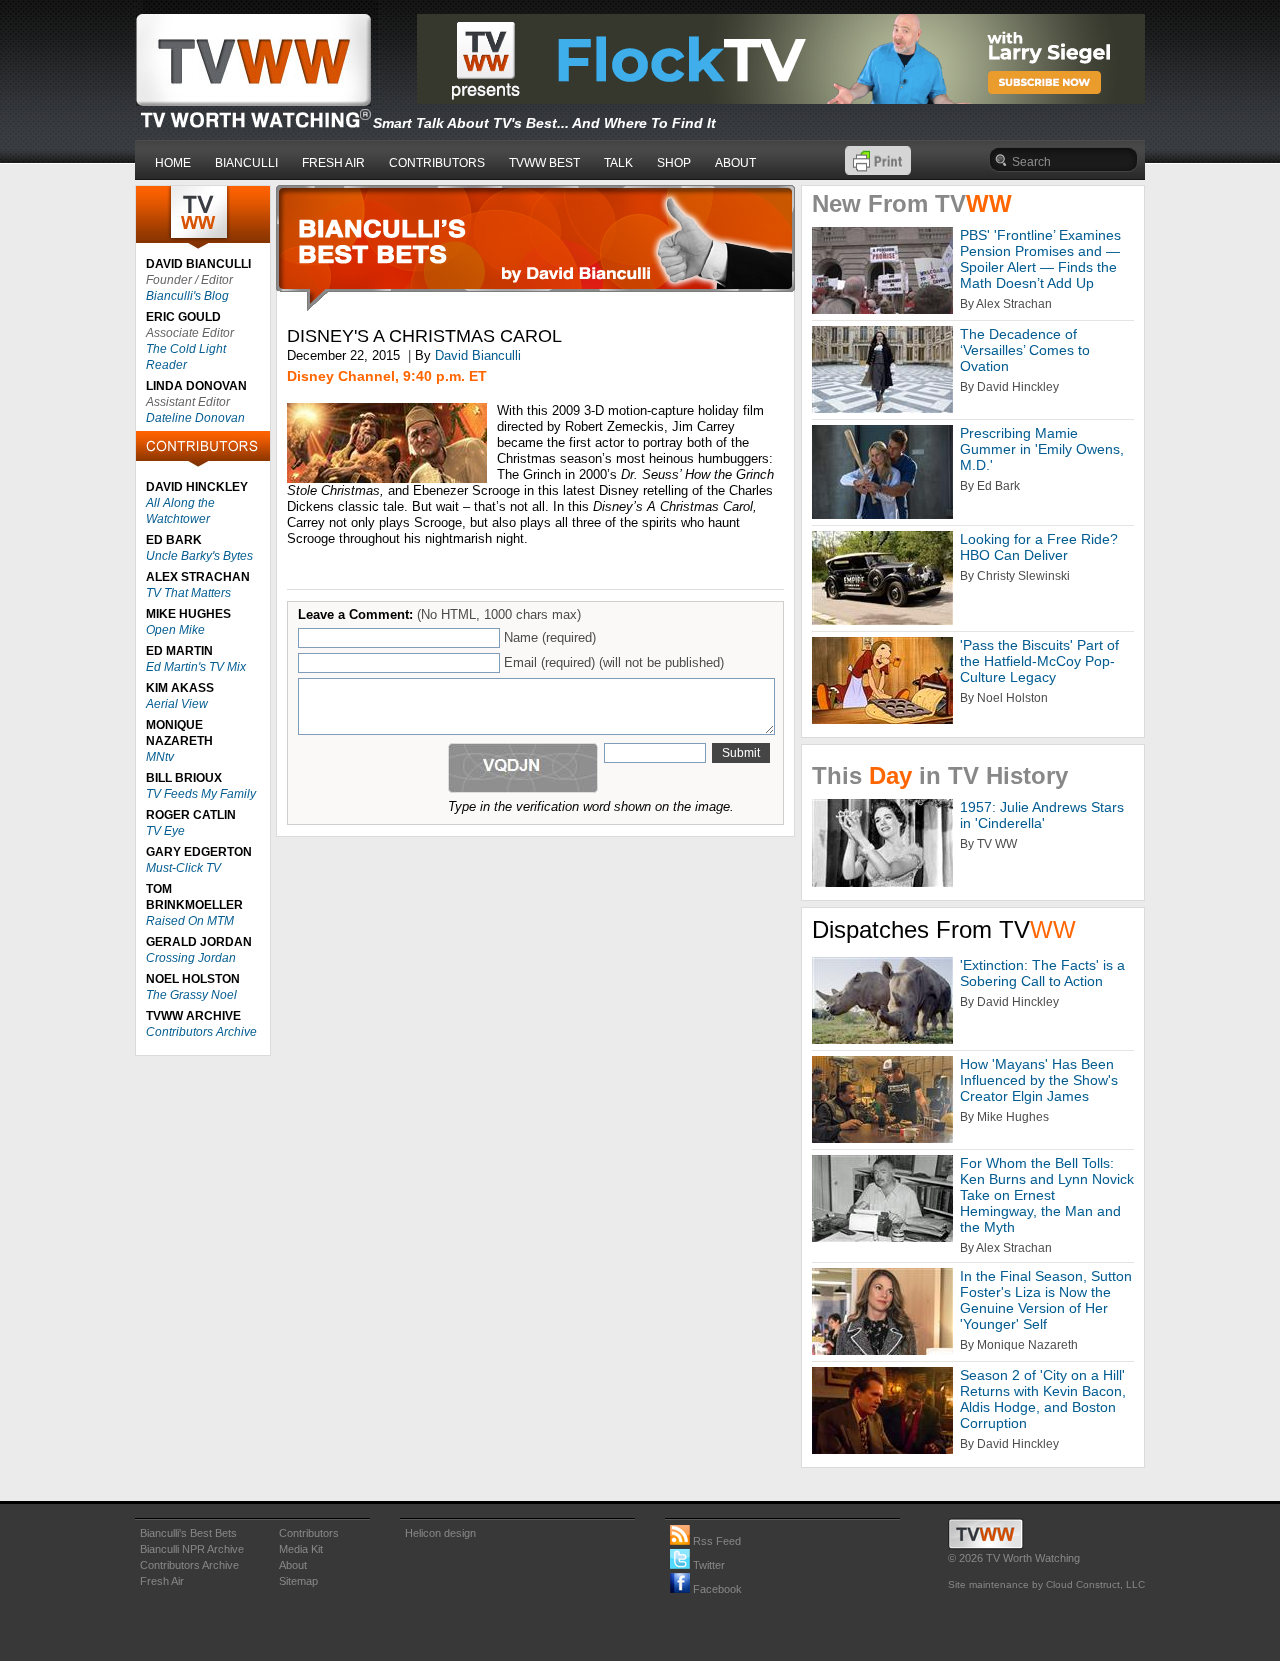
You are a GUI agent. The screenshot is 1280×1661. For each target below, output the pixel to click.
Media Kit (301, 1549)
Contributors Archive (201, 1032)
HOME (173, 163)
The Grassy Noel (191, 995)
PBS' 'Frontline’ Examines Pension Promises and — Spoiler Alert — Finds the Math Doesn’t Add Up (1040, 259)
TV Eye (165, 831)
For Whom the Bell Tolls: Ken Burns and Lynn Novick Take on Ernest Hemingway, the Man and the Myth (1047, 1195)
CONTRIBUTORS (437, 163)
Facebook (716, 1589)
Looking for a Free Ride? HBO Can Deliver (1039, 547)
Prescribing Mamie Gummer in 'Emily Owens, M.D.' (1042, 449)
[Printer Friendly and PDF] (878, 170)
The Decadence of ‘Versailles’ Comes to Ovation (1025, 350)
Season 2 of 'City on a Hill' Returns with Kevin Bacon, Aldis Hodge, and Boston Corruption (1043, 1399)
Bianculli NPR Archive (192, 1549)
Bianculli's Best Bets (188, 1533)
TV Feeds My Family (201, 794)
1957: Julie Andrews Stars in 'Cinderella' (1042, 815)
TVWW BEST (544, 163)
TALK (618, 163)
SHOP (674, 163)
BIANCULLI (246, 163)
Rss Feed (715, 1541)
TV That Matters (188, 593)
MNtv (160, 757)
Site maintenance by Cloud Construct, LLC (1046, 1584)
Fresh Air (162, 1581)
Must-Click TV (183, 868)
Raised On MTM (190, 921)
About (293, 1565)
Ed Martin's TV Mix (196, 667)
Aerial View (177, 704)
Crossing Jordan (191, 958)
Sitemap (298, 1581)
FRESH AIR (333, 163)
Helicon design (440, 1533)
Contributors (309, 1533)
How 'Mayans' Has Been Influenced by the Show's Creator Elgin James (1039, 1080)
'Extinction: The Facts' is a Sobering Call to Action (1042, 973)
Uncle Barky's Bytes (199, 556)
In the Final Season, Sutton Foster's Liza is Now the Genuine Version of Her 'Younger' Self (1046, 1300)
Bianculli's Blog (187, 296)
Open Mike (175, 630)
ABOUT (735, 163)
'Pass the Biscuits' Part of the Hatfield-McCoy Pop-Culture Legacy (1039, 661)
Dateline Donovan (195, 418)
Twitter (707, 1565)
